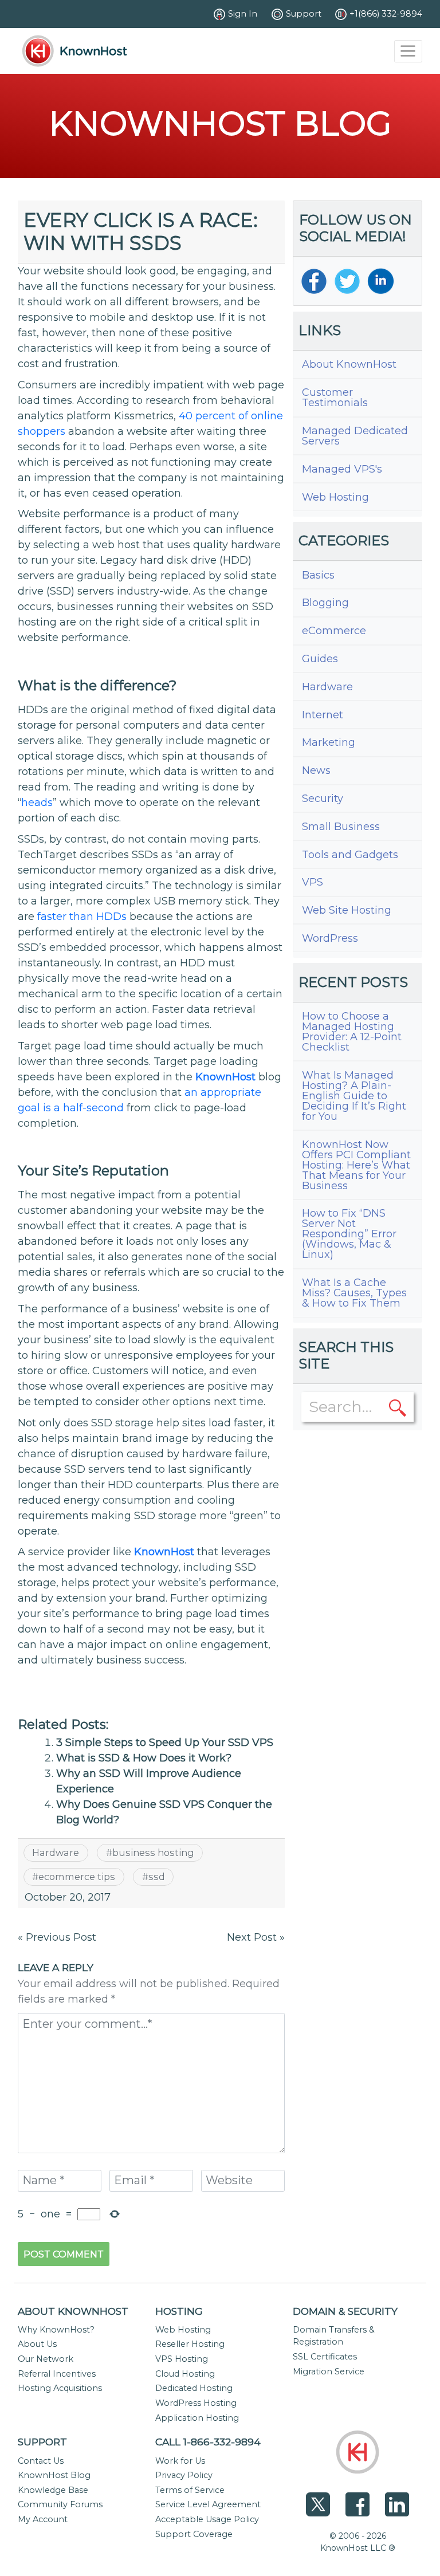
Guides (320, 659)
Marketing (329, 742)
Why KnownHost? (56, 2330)
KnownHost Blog (54, 2475)
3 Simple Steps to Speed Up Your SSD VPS (165, 1743)
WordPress (330, 938)
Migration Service (329, 2372)
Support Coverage (194, 2534)
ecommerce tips (77, 1877)
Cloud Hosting (185, 2374)
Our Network (46, 2359)
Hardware (56, 1853)
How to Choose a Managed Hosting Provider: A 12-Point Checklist (352, 1032)
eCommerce (334, 631)
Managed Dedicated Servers (355, 436)
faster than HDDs (82, 917)
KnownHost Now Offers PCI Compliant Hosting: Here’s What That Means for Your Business (356, 1165)
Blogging (325, 603)
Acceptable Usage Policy (207, 2519)
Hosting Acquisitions (60, 2388)
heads (37, 803)
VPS (313, 882)
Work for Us (180, 2461)
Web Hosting (335, 497)
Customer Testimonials (335, 398)
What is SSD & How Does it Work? (144, 1758)
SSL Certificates (325, 2357)
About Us (37, 2344)
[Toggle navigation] (408, 51)
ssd (157, 1877)
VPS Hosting (182, 2359)
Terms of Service (190, 2490)
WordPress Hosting (196, 2403)
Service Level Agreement (208, 2504)
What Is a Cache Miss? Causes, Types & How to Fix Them (354, 1293)
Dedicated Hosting (194, 2388)
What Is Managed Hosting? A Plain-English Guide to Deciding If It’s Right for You (354, 1096)
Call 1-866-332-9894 (208, 2442)
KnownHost (225, 1077)
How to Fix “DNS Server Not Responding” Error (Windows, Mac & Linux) (349, 1234)
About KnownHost (349, 364)
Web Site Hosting (347, 910)
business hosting (153, 1853)
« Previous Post (57, 1937)
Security (323, 799)
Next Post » (256, 1937)
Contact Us (41, 2461)
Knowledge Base (53, 2490)
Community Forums (60, 2504)
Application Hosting (197, 2418)
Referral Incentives (57, 2374)
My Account (43, 2519)
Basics (318, 575)
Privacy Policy (184, 2475)
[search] (398, 1407)
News (316, 770)
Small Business (341, 827)
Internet (323, 715)
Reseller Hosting (190, 2344)
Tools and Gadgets (350, 855)
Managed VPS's (342, 469)
